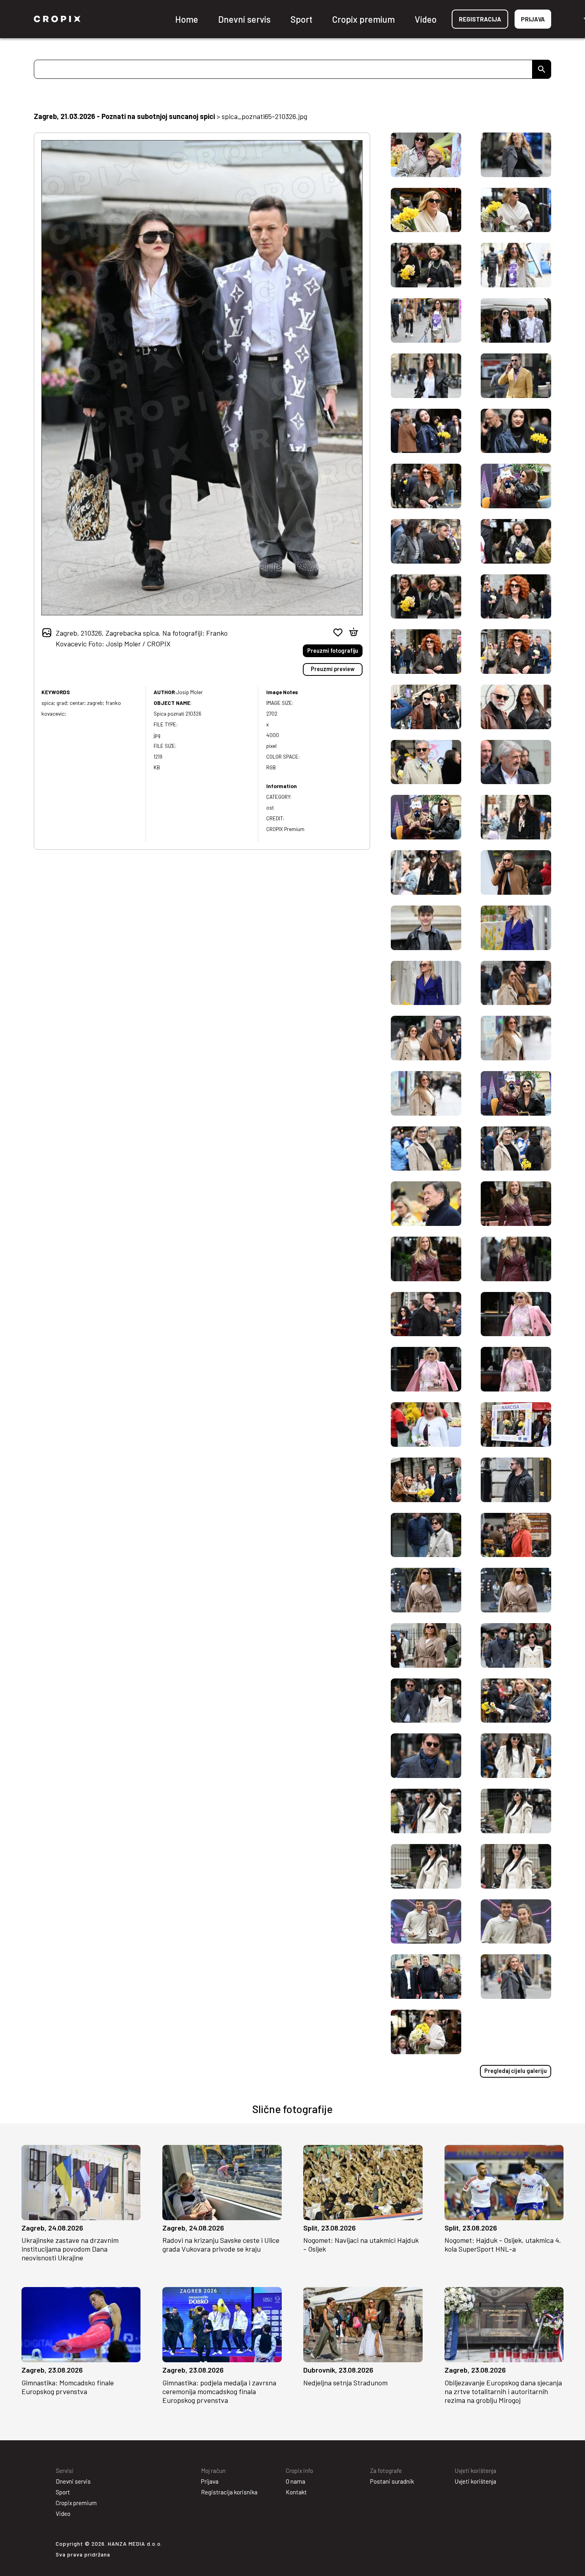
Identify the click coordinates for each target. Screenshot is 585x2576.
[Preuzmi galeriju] (130, 2212)
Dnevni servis (244, 19)
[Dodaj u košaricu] (354, 632)
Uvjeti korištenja (476, 2481)
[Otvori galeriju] (32, 2212)
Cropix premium (364, 19)
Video (426, 19)
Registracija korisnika (229, 2492)
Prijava (533, 19)
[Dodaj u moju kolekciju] (338, 632)
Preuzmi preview (333, 669)
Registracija (480, 19)
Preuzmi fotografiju (333, 651)
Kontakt (296, 2492)
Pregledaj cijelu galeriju (516, 2071)
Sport (301, 19)
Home (187, 19)
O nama (295, 2481)
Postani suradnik (392, 2481)
